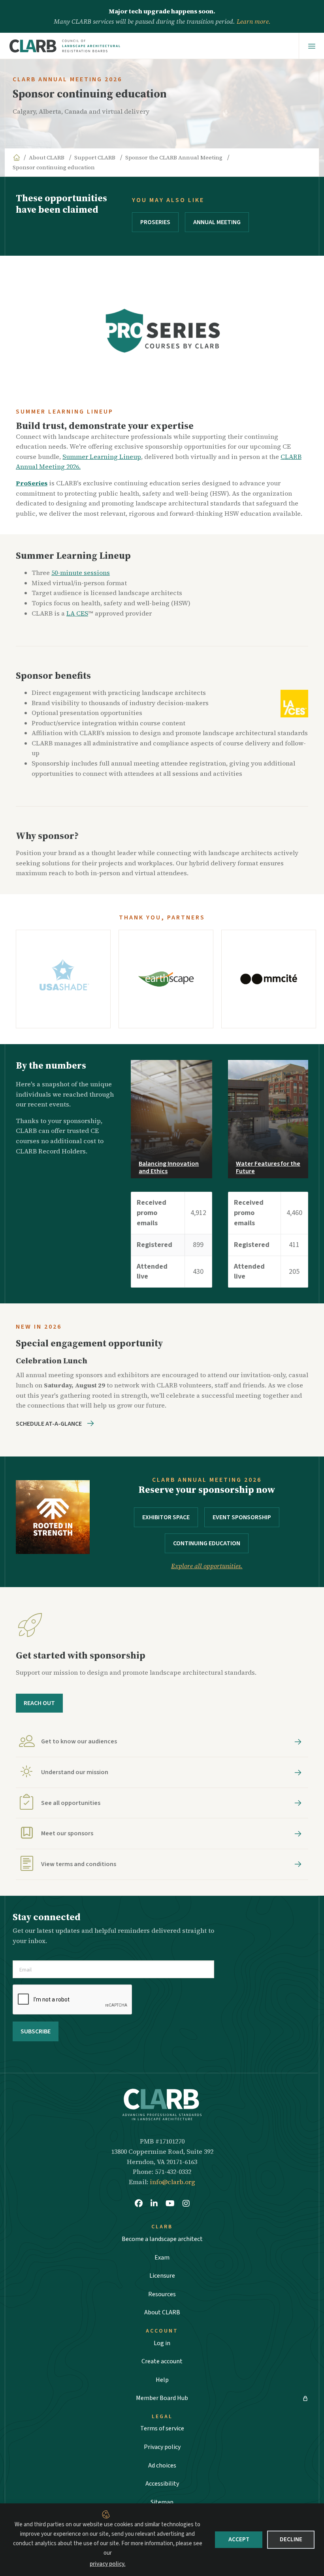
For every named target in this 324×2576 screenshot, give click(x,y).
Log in (162, 2343)
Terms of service (162, 2428)
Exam (162, 2258)
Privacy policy (162, 2447)
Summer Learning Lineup (102, 457)
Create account (162, 2361)
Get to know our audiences (79, 1742)
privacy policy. (108, 2564)
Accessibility (162, 2484)
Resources (162, 2294)
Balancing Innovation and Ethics (169, 1167)
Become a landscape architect (162, 2239)
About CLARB (162, 2312)
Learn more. (254, 21)
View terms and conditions (79, 1864)
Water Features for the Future (268, 1167)
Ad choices (162, 2466)
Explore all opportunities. (207, 1566)
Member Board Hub (162, 2398)
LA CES (77, 613)
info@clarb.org (172, 2182)
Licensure (162, 2276)
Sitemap (162, 2502)
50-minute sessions (81, 573)
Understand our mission (75, 1773)
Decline (291, 2539)
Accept (239, 2539)
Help (162, 2380)
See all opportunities (71, 1803)
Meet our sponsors (67, 1834)
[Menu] (312, 46)
